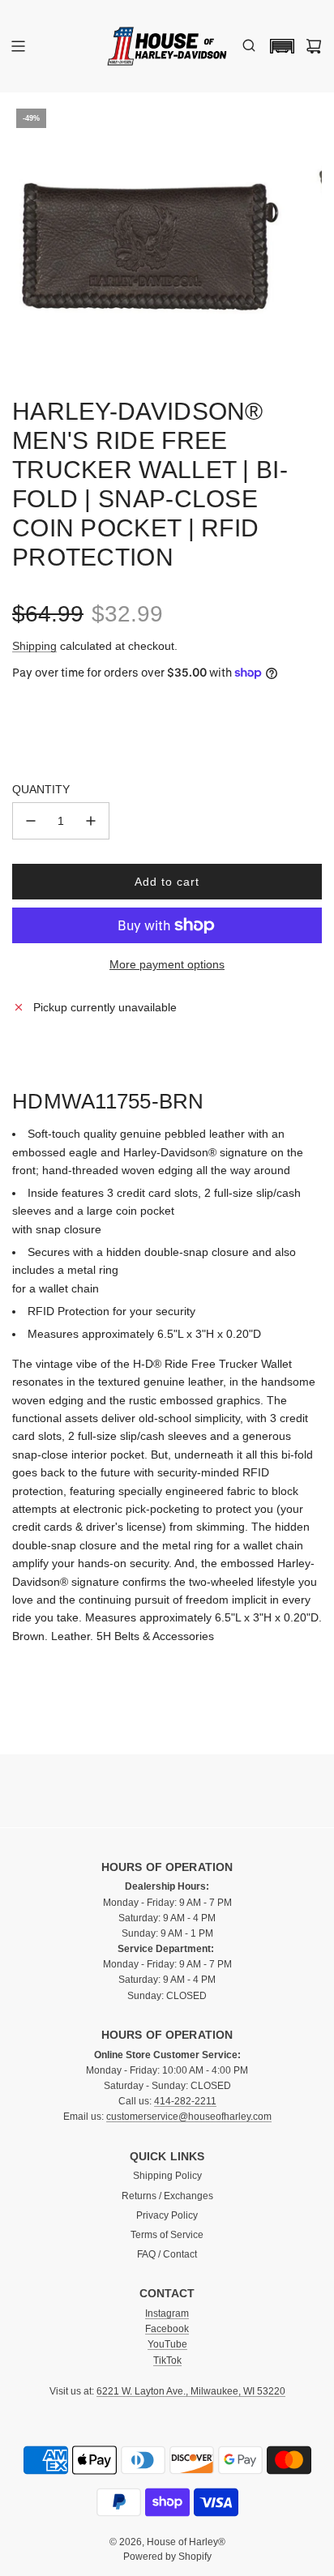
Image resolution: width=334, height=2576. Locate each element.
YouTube (167, 2344)
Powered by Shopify (167, 2557)
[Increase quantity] (91, 821)
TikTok (167, 2360)
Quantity (41, 789)
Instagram (167, 2313)
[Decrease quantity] (31, 821)
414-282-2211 (185, 2101)
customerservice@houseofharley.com (189, 2117)
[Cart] (314, 46)
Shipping (34, 646)
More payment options (167, 964)
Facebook (167, 2329)
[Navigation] (18, 46)
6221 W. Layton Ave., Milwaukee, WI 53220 (191, 2391)
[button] (278, 46)
